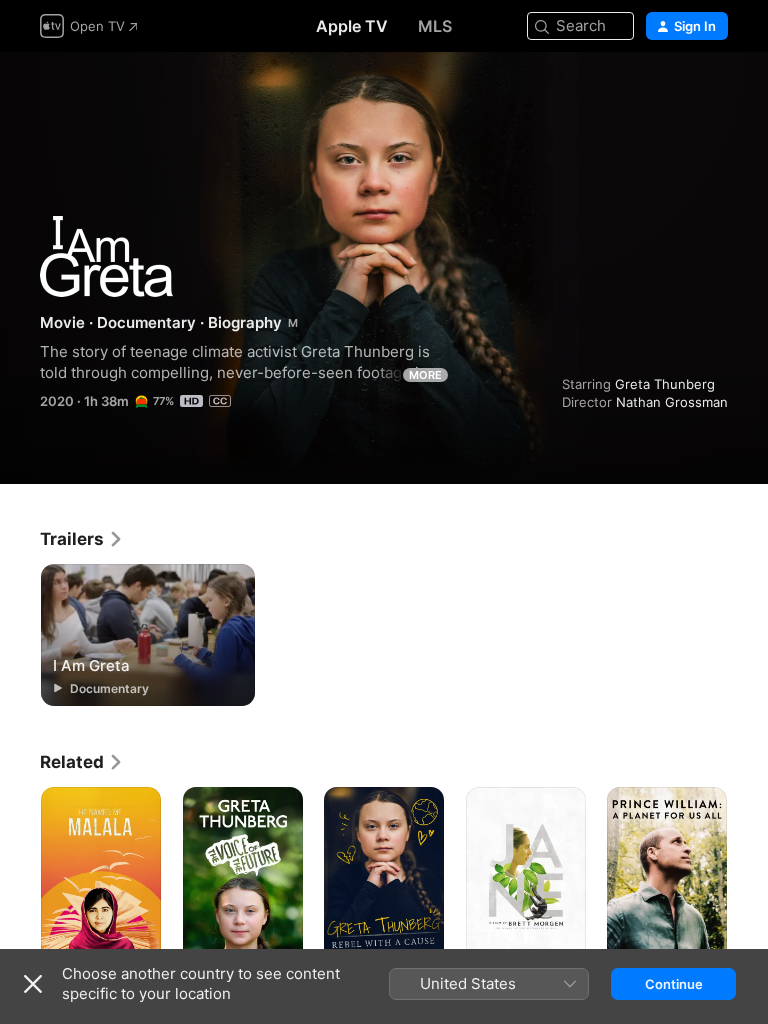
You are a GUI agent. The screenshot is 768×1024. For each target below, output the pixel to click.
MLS (435, 26)
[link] (82, 539)
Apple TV (352, 26)
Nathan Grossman (672, 402)
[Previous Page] (20, 877)
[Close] (33, 984)
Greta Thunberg (665, 384)
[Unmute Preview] (714, 91)
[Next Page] (748, 877)
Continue (674, 984)
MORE (425, 375)
